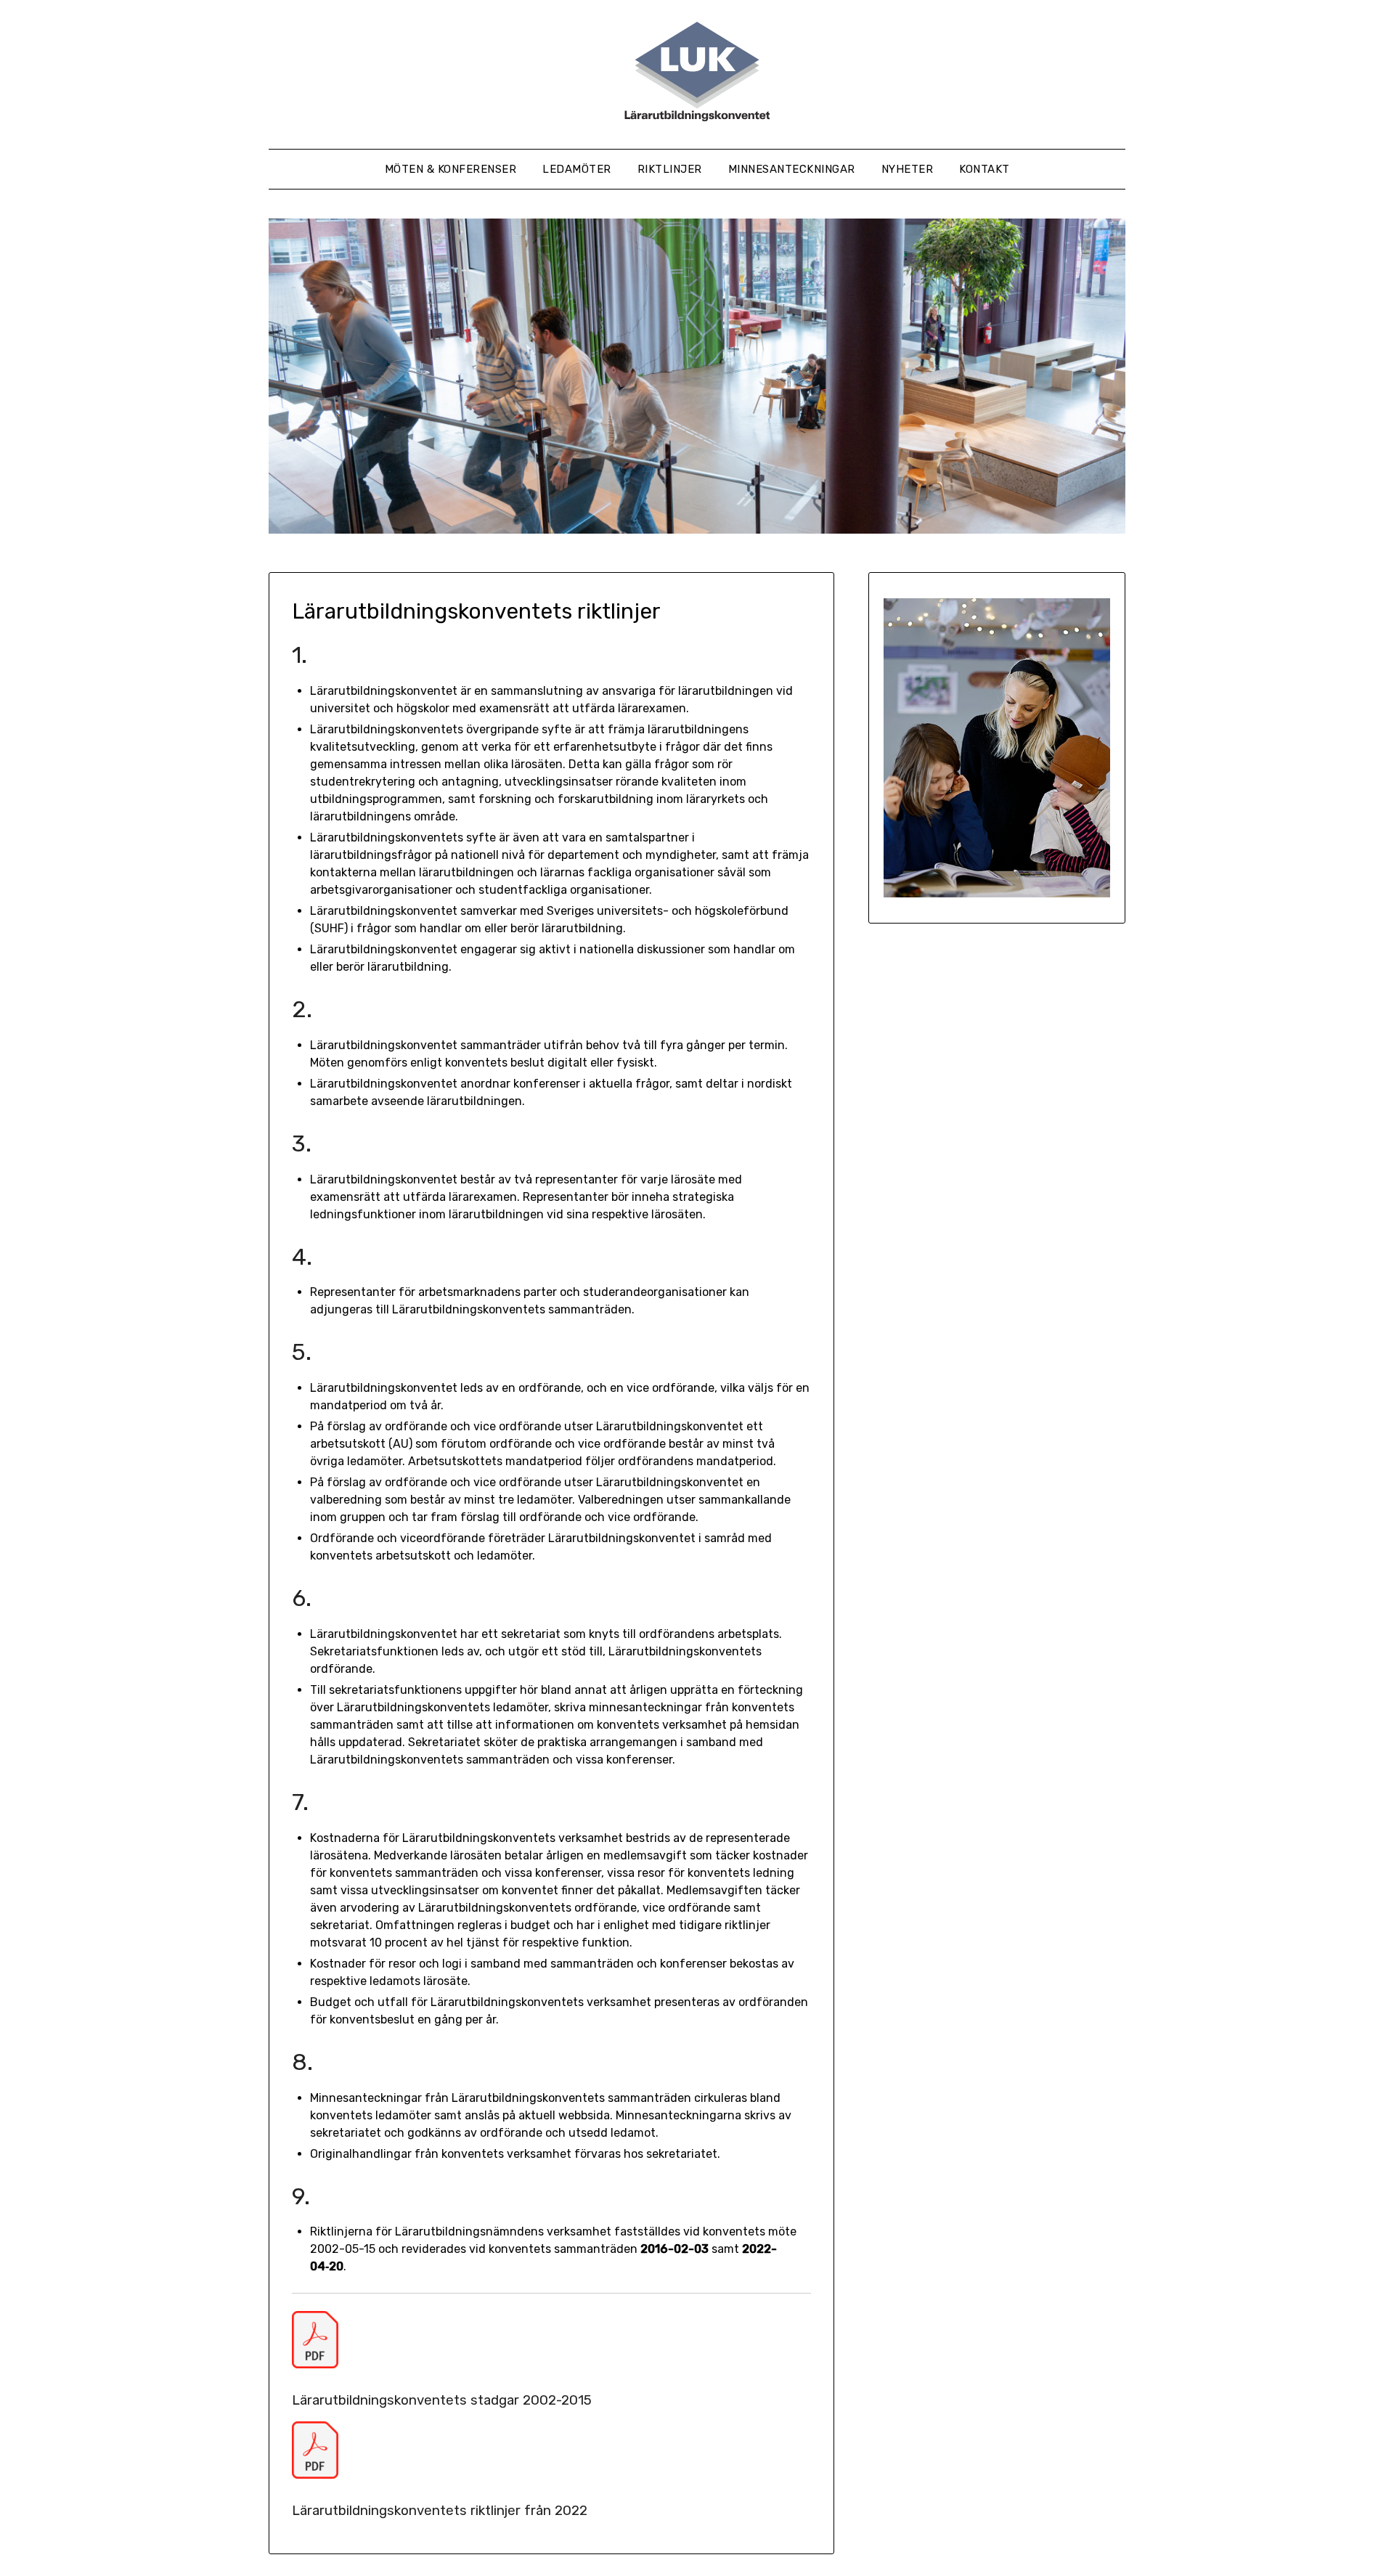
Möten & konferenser (451, 169)
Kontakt (985, 169)
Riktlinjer (670, 169)
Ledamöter (577, 169)
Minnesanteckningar (792, 169)
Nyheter (908, 169)
